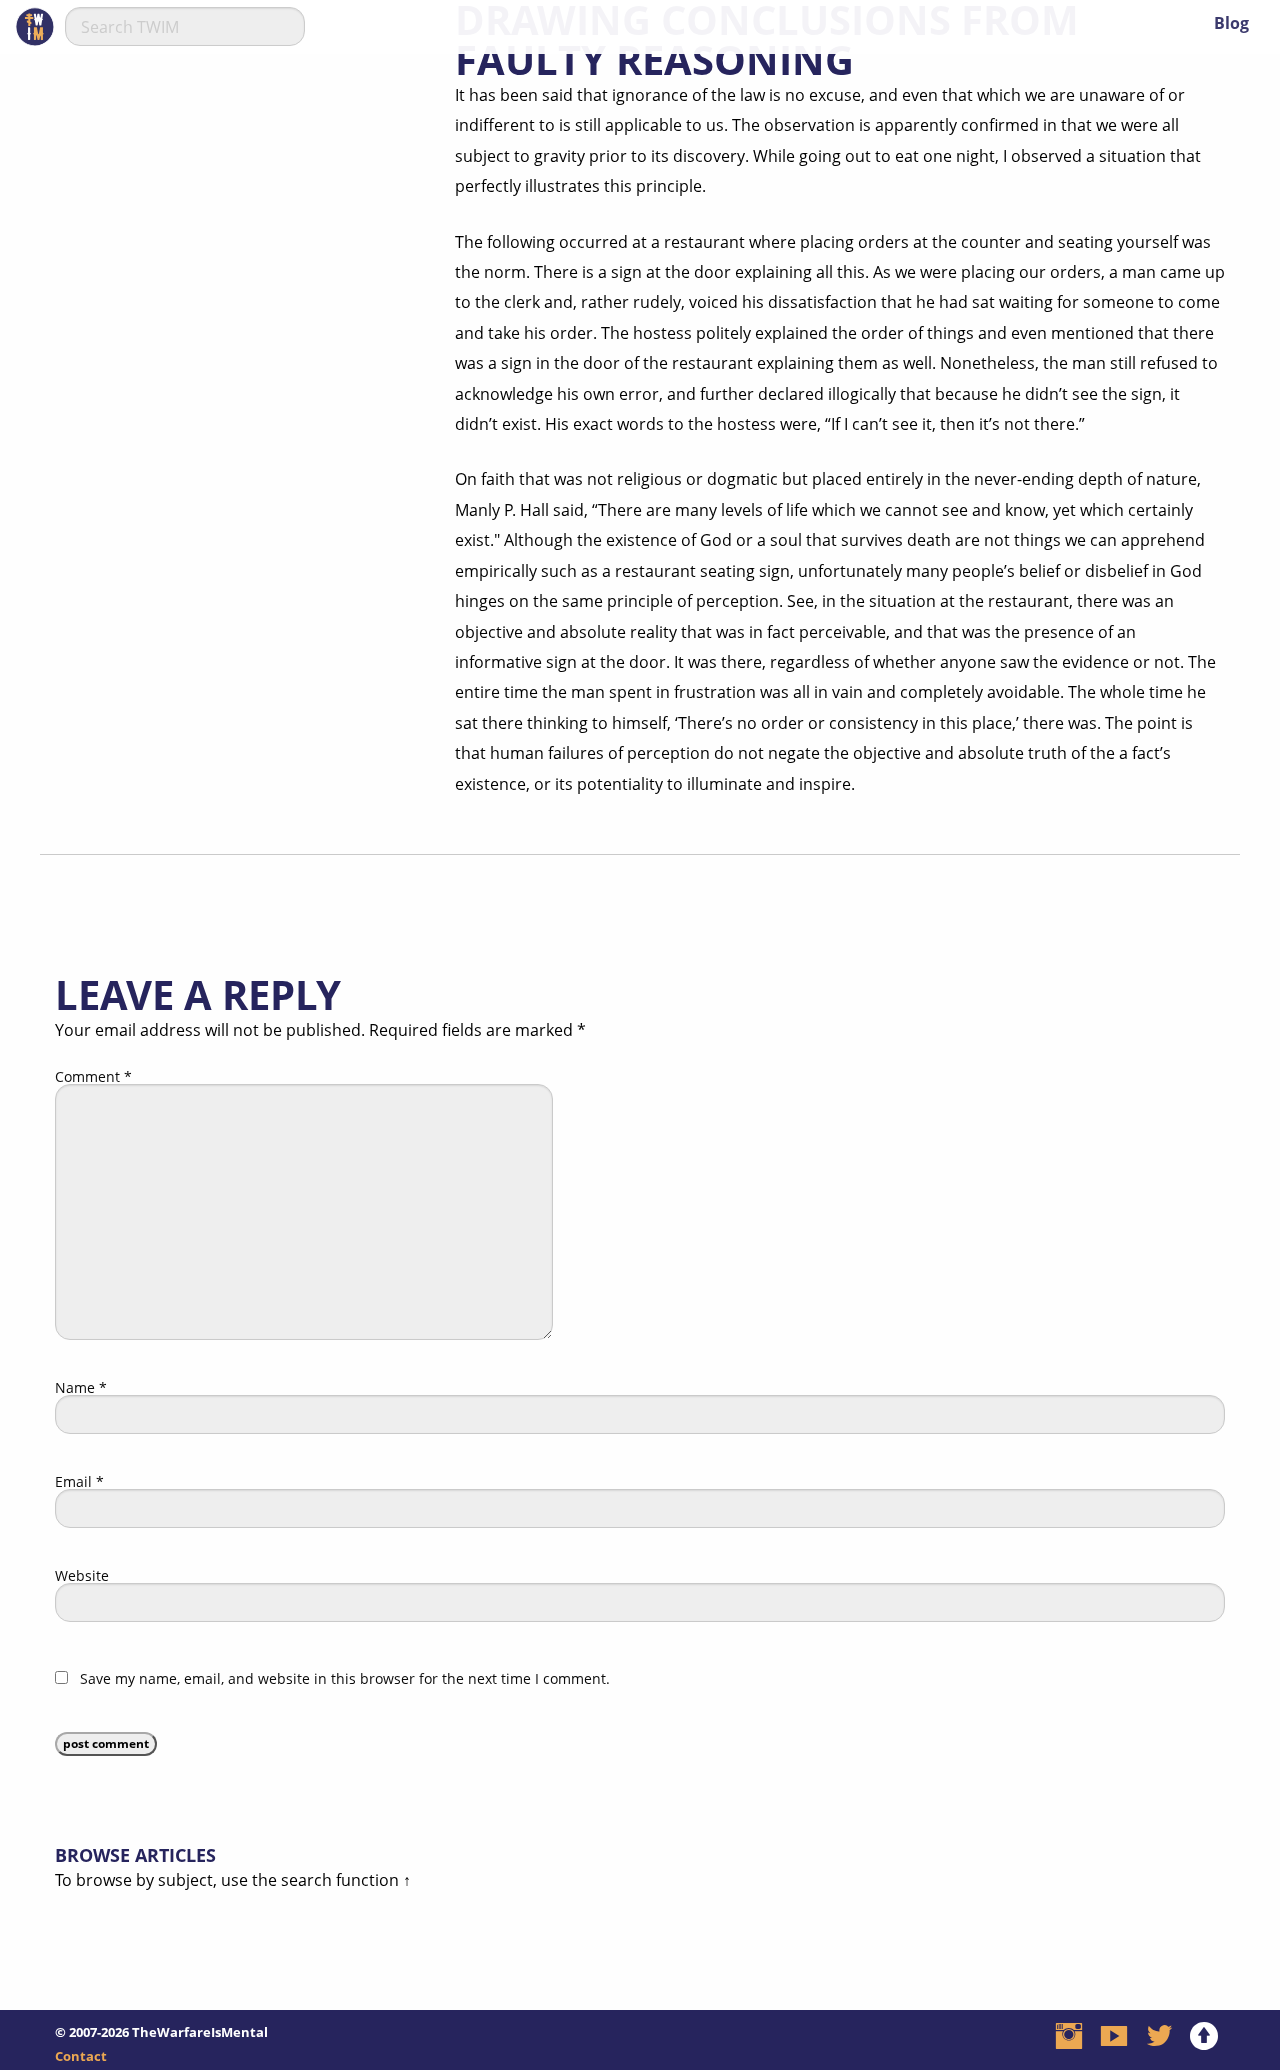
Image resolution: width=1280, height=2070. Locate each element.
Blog (1231, 23)
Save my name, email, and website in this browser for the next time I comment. (345, 1679)
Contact (81, 2056)
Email (79, 1482)
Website (82, 1576)
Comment (93, 1077)
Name (81, 1388)
